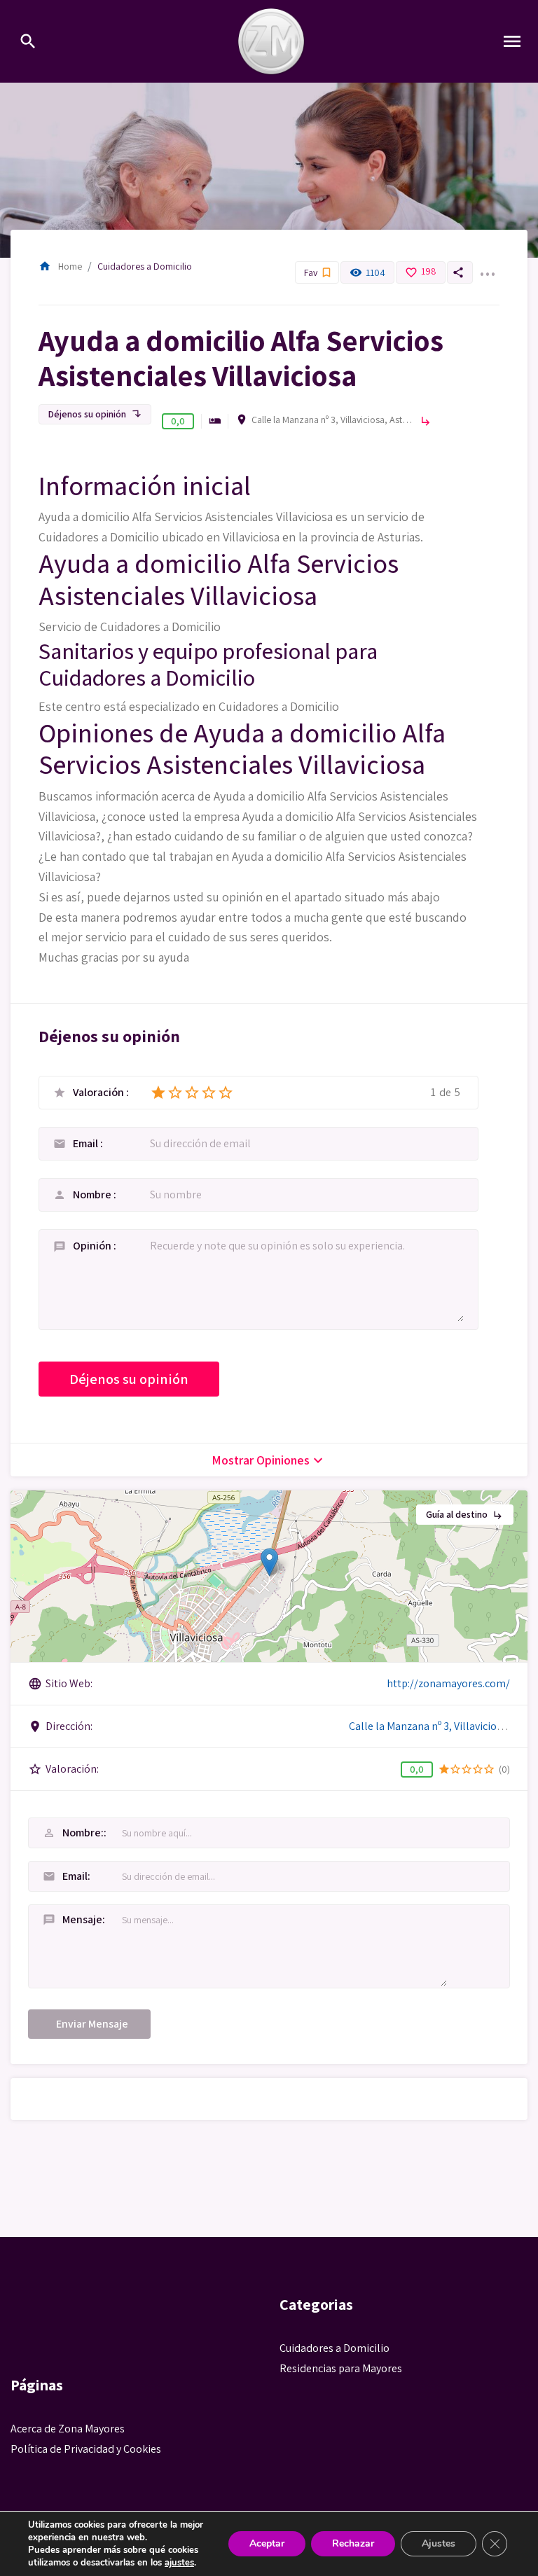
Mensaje (73, 1919)
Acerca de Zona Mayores (68, 2429)
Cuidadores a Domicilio (145, 266)
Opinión (93, 1246)
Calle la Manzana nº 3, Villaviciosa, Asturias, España (332, 420)
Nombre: (73, 1833)
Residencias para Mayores (341, 2368)
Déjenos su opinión (95, 414)
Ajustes (439, 2543)
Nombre (93, 1194)
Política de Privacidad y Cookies (86, 2449)
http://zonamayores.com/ (448, 1683)
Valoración (99, 1093)
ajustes (179, 2563)
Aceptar (267, 2543)
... (487, 265)
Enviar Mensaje (92, 2024)
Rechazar (353, 2543)
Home (60, 266)
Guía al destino (465, 1514)
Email (87, 1143)
